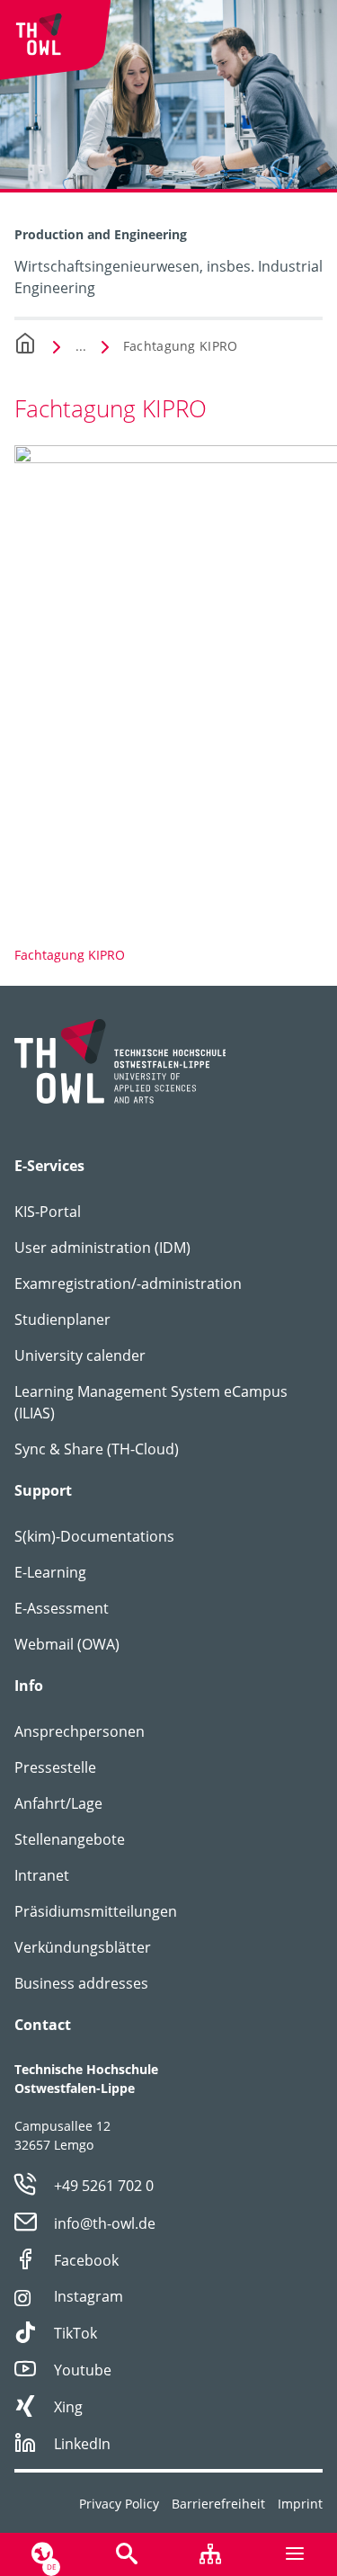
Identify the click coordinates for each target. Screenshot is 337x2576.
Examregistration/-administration (128, 1284)
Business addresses (81, 1983)
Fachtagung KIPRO (180, 346)
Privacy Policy (119, 2504)
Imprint (300, 2504)
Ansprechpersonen (80, 1731)
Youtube (83, 2370)
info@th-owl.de (105, 2223)
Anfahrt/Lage (58, 1803)
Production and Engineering (101, 234)
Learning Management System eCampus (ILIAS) (151, 1402)
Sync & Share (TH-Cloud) (97, 1449)
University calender (80, 1355)
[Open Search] (127, 2554)
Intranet (42, 1875)
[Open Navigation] (295, 2554)
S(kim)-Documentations (94, 1536)
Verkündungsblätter (83, 1947)
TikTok (75, 2333)
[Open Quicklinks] (211, 2554)
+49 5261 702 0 (104, 2186)
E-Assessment (62, 1608)
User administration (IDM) (102, 1248)
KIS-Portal (48, 1212)
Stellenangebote (70, 1839)
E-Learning (50, 1572)
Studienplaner (62, 1319)
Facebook (86, 2260)
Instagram (89, 2296)
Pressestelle (55, 1767)
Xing (68, 2407)
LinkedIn (82, 2444)
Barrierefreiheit (218, 2504)
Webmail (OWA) (67, 1644)
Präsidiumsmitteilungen (96, 1911)
